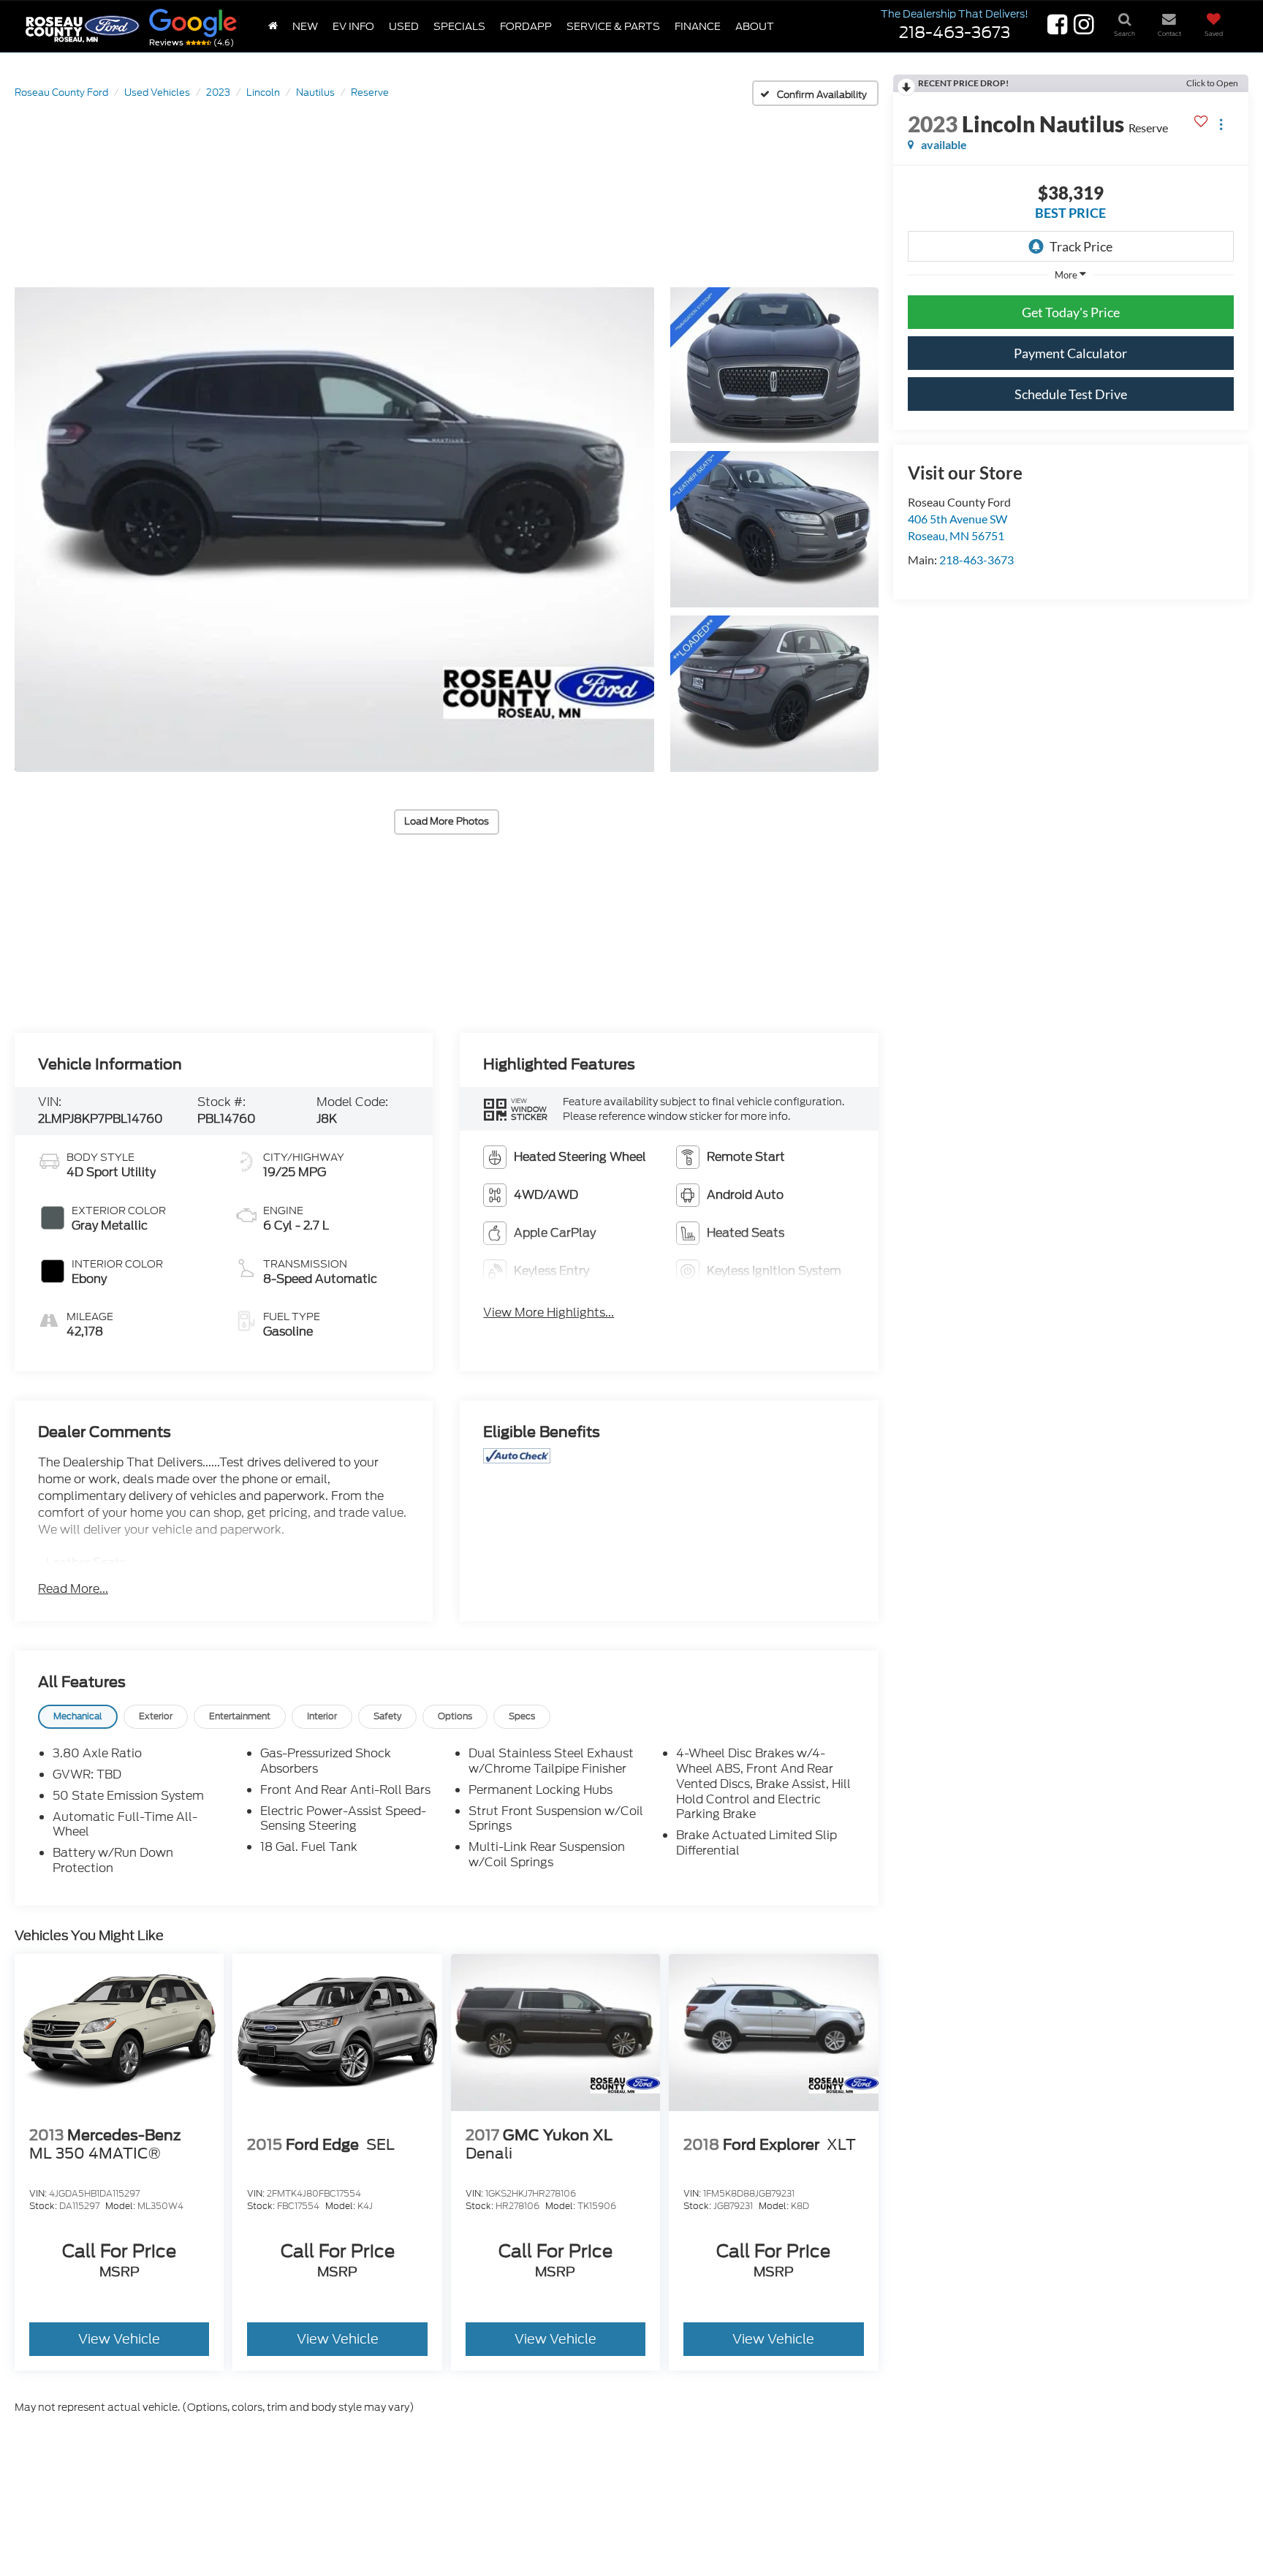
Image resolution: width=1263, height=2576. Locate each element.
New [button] (305, 26)
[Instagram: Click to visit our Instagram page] (1082, 29)
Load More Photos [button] (447, 821)
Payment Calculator (1070, 353)
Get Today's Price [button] (1071, 312)
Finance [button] (698, 26)
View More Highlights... (549, 1313)
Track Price (1081, 246)
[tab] (78, 1717)
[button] (334, 530)
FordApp (526, 26)
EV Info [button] (353, 26)
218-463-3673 (976, 560)
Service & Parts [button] (613, 26)
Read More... (73, 1589)
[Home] (273, 26)
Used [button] (404, 26)
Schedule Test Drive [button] (1071, 394)
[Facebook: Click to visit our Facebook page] (1056, 29)
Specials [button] (459, 26)
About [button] (755, 26)
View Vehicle (119, 2339)
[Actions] (1221, 124)
